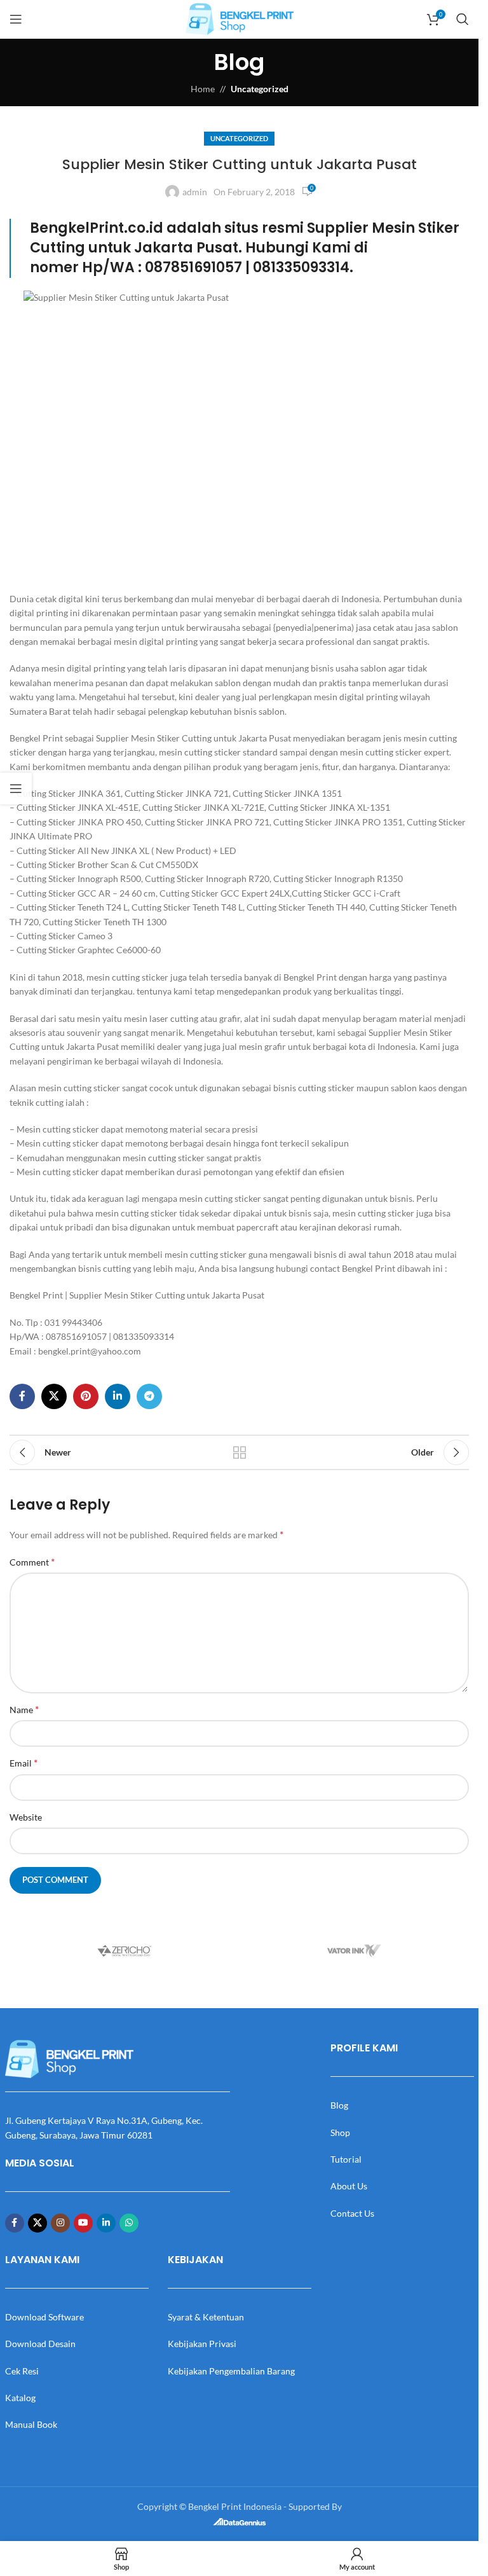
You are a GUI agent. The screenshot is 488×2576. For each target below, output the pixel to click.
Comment (32, 1561)
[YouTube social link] (83, 2223)
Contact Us (352, 2213)
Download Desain (40, 2344)
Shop (340, 2132)
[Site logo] (240, 18)
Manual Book (31, 2424)
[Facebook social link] (22, 1396)
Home (203, 89)
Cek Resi (22, 2371)
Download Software (44, 2317)
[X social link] (54, 1396)
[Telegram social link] (149, 1396)
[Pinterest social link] (86, 1396)
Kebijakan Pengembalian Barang (231, 2371)
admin (195, 192)
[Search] (463, 19)
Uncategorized (260, 89)
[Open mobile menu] (16, 19)
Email (24, 1762)
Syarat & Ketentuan (206, 2317)
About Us (349, 2186)
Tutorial (346, 2159)
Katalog (20, 2398)
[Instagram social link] (60, 2223)
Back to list (240, 1452)
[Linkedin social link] (118, 1396)
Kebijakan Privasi (202, 2344)
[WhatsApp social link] (129, 2223)
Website (26, 1817)
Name (24, 1709)
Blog (339, 2105)
